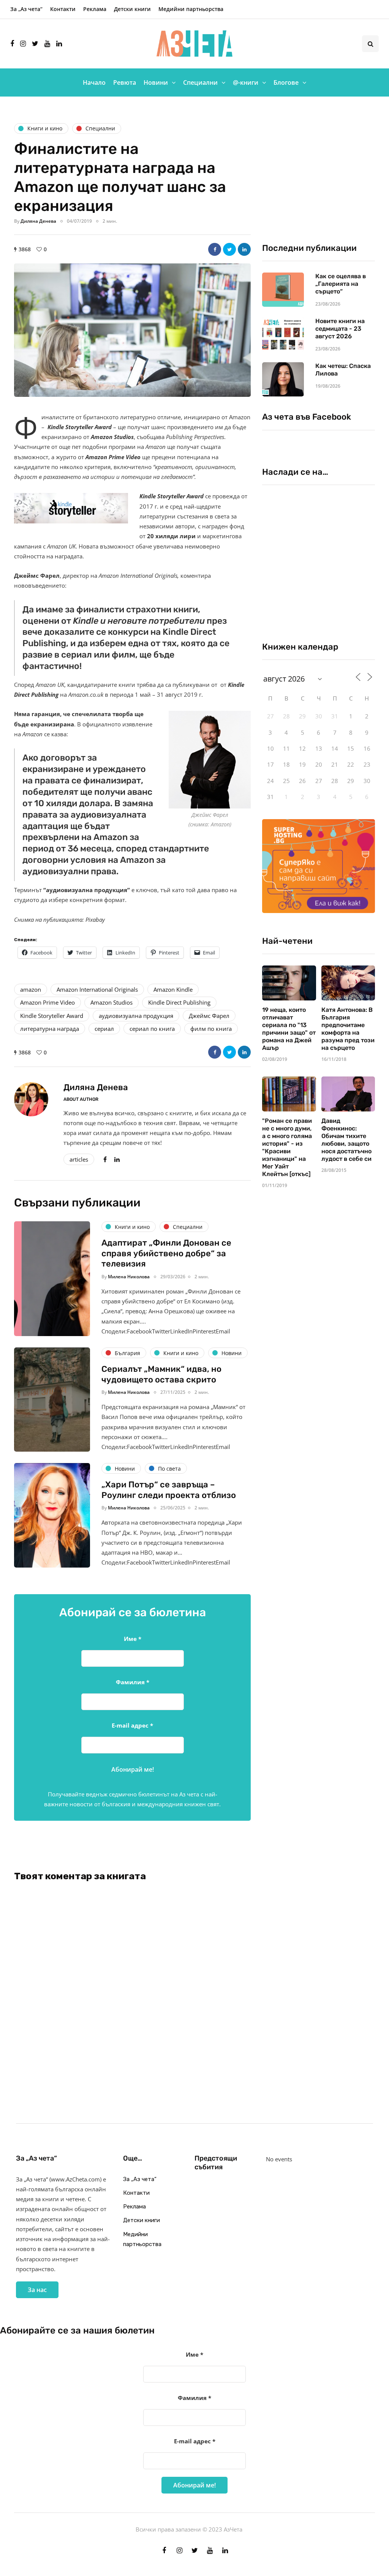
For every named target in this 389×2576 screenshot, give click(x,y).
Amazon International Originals (97, 989)
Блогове (286, 82)
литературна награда (50, 1029)
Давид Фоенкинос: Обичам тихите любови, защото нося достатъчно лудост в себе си (346, 1140)
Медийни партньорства (191, 9)
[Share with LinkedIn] (244, 249)
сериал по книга (152, 1029)
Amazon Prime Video (47, 1002)
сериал (104, 1029)
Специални (200, 82)
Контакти (63, 9)
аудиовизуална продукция (136, 1016)
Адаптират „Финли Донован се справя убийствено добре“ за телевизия (166, 1253)
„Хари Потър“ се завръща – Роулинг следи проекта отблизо (169, 1490)
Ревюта (125, 82)
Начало (94, 82)
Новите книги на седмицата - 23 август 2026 (340, 329)
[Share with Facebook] (215, 249)
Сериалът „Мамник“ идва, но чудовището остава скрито (161, 1374)
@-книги (246, 82)
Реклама (95, 9)
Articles (79, 1159)
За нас (37, 2290)
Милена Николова (129, 1277)
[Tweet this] (229, 249)
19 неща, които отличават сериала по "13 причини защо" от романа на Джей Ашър (289, 1029)
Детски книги (132, 9)
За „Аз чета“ (26, 9)
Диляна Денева (38, 221)
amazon (31, 989)
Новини (156, 82)
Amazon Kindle (173, 989)
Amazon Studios (111, 1002)
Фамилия (133, 1682)
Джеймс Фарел (209, 1016)
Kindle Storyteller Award (52, 1016)
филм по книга (211, 1029)
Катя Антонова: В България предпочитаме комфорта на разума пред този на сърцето (348, 1029)
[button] (132, 330)
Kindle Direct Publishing (179, 1002)
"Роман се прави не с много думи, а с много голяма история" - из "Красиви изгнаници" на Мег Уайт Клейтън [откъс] (287, 1147)
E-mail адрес (132, 1725)
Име (133, 1639)
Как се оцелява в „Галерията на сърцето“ (341, 284)
